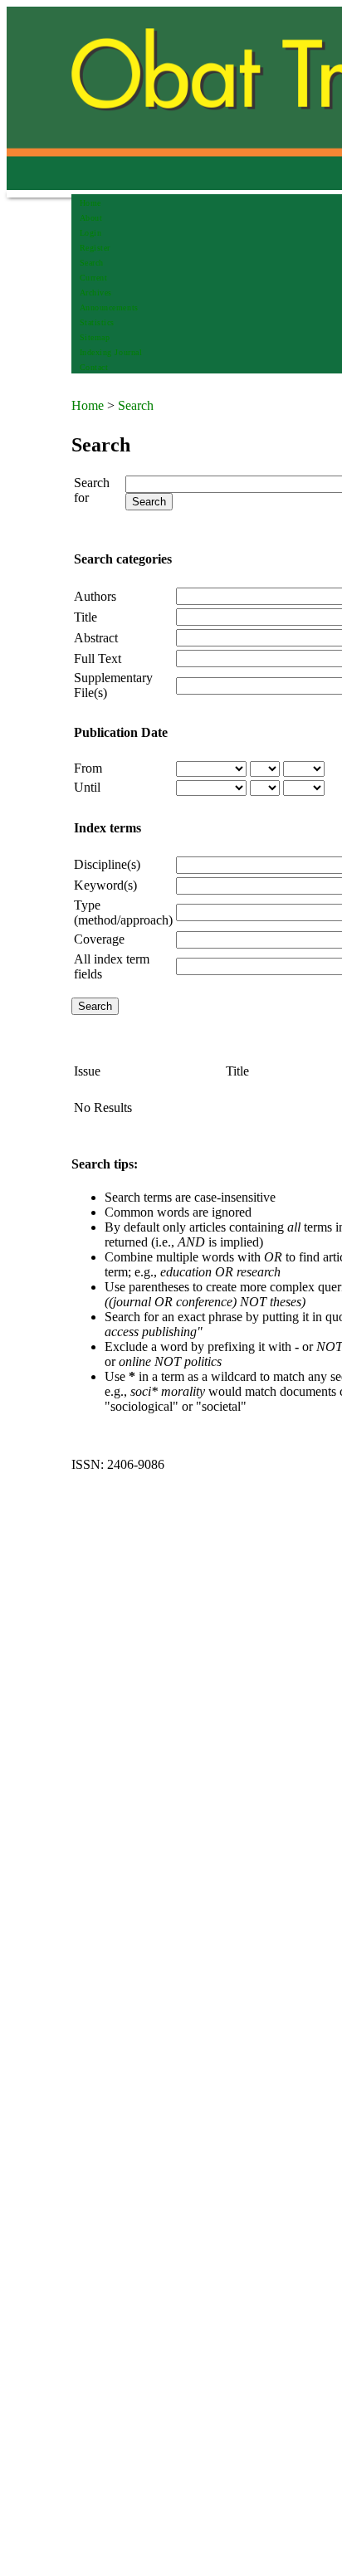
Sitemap (95, 337)
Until (87, 787)
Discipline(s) (107, 864)
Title (85, 617)
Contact (94, 367)
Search (92, 263)
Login (91, 233)
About (91, 218)
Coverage (99, 939)
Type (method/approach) (123, 912)
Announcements (109, 307)
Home (90, 203)
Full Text (98, 659)
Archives (96, 293)
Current (94, 278)
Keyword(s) (105, 885)
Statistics (97, 322)
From (88, 768)
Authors (95, 596)
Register (95, 248)
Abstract (96, 638)
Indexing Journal (111, 352)
